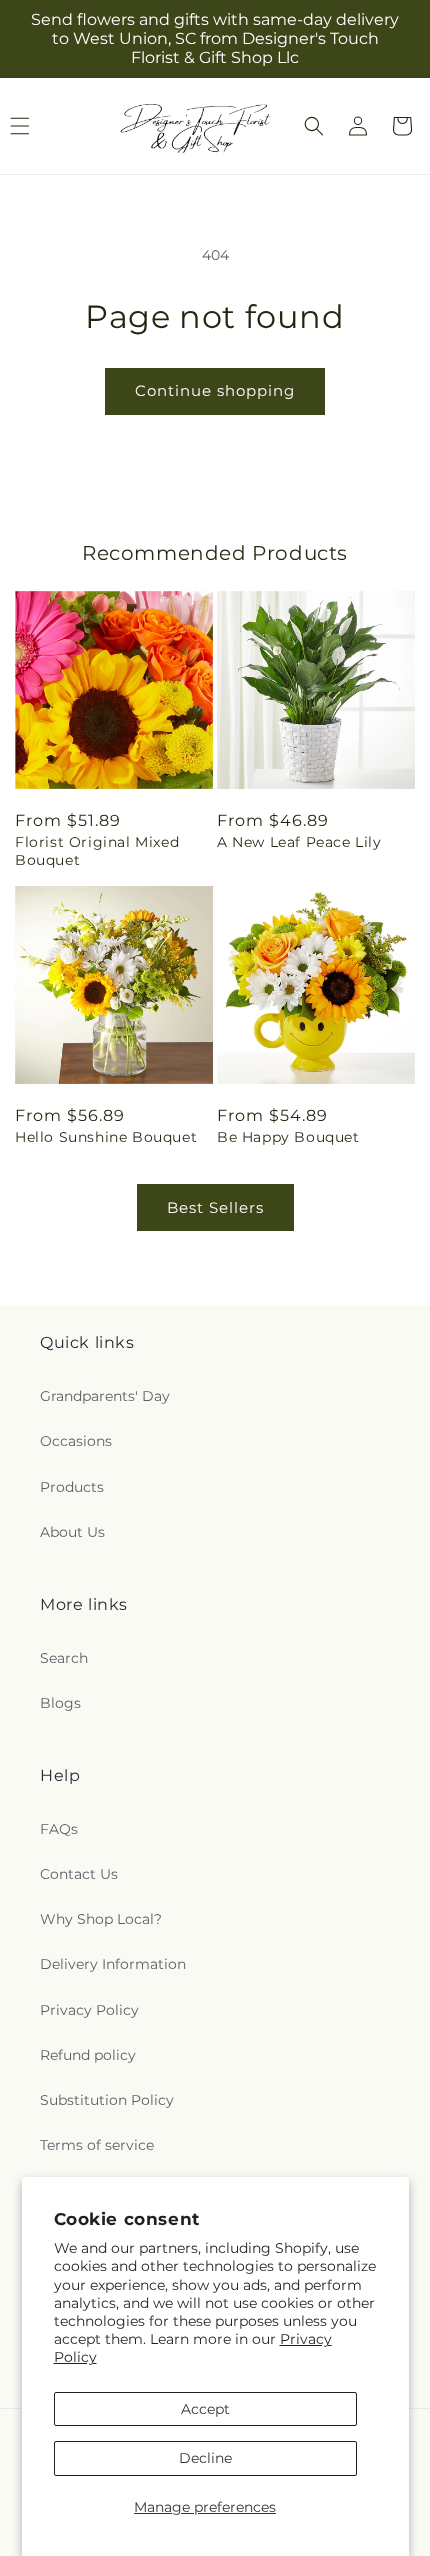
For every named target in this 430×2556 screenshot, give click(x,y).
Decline (205, 2458)
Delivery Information (113, 1964)
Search (64, 1658)
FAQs (59, 1829)
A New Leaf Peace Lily (299, 842)
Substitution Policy (107, 2100)
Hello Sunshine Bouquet (106, 1137)
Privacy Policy (89, 2010)
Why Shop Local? (101, 1919)
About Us (72, 1532)
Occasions (76, 1441)
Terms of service (97, 2145)
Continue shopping (215, 390)
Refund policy (88, 2055)
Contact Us (79, 1874)
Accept (205, 2409)
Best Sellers (215, 1207)
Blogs (60, 1703)
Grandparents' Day (105, 1396)
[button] (314, 126)
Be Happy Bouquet (288, 1137)
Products (72, 1487)
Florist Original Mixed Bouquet (97, 851)
